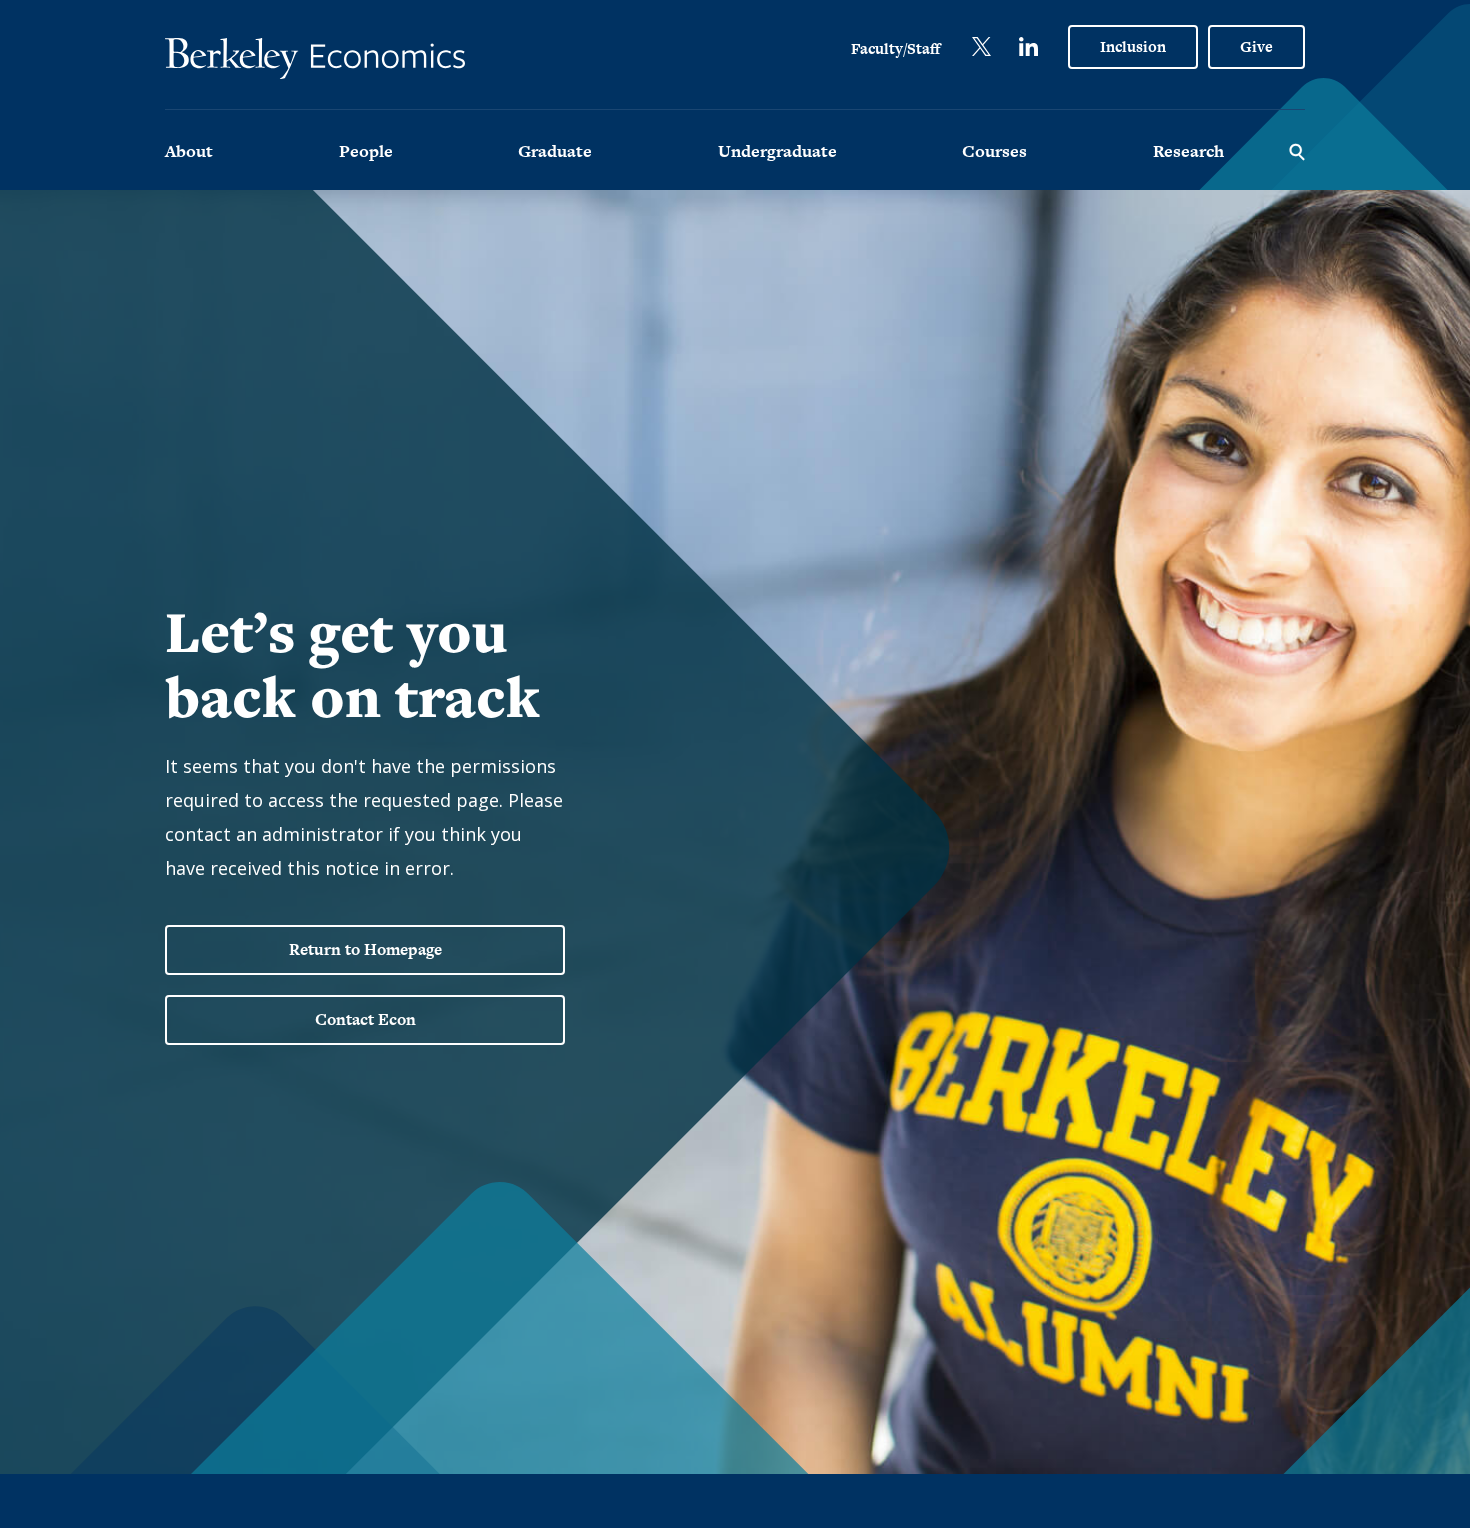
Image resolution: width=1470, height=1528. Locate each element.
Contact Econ (365, 1019)
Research (1188, 151)
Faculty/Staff (895, 48)
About (189, 151)
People (366, 151)
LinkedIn (1028, 46)
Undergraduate (777, 151)
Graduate (555, 151)
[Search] (1297, 150)
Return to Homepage (365, 949)
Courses (994, 151)
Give (1256, 46)
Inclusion (1133, 46)
